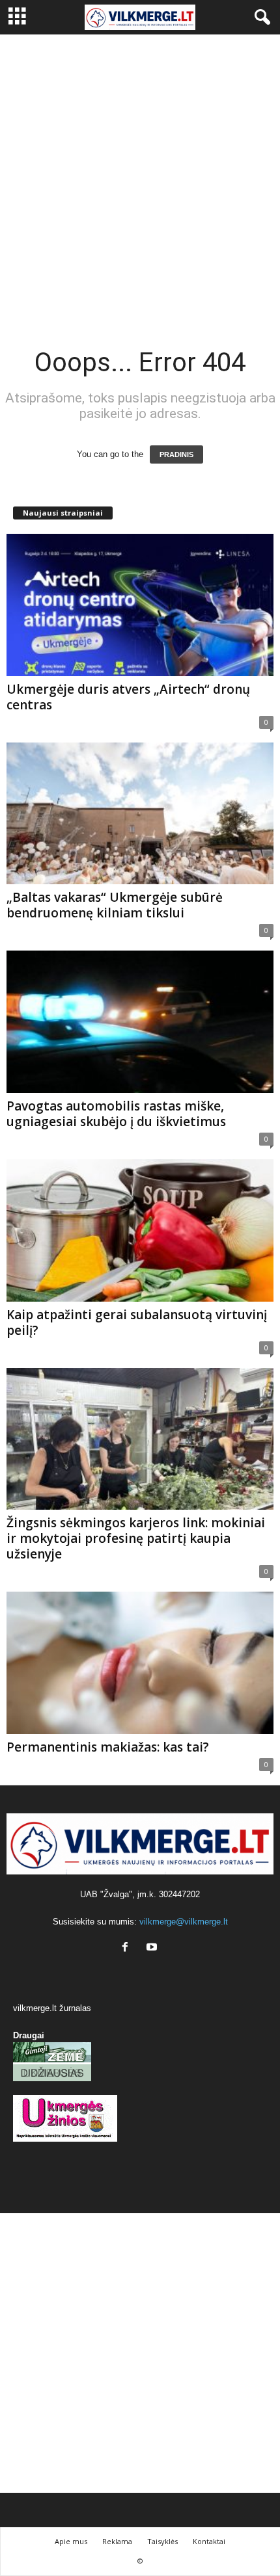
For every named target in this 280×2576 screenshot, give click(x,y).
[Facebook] (128, 1948)
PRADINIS (176, 454)
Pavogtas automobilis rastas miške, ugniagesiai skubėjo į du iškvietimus (116, 1114)
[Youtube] (153, 1948)
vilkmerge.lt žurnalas (52, 2008)
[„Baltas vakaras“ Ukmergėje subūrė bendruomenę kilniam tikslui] (140, 814)
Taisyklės (162, 2541)
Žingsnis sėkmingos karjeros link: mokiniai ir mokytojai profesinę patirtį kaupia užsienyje (136, 1538)
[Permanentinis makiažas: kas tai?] (140, 1663)
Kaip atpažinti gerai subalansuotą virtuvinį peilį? (137, 1322)
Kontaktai (209, 2541)
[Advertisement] (140, 181)
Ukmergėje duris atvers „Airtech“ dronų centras (128, 697)
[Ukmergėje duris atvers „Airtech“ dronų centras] (140, 605)
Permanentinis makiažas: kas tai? (108, 1747)
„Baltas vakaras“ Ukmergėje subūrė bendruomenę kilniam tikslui (115, 905)
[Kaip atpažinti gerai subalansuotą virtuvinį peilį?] (140, 1230)
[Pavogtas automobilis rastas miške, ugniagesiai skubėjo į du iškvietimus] (140, 1022)
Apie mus (71, 2541)
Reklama (117, 2541)
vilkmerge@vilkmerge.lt (184, 1922)
